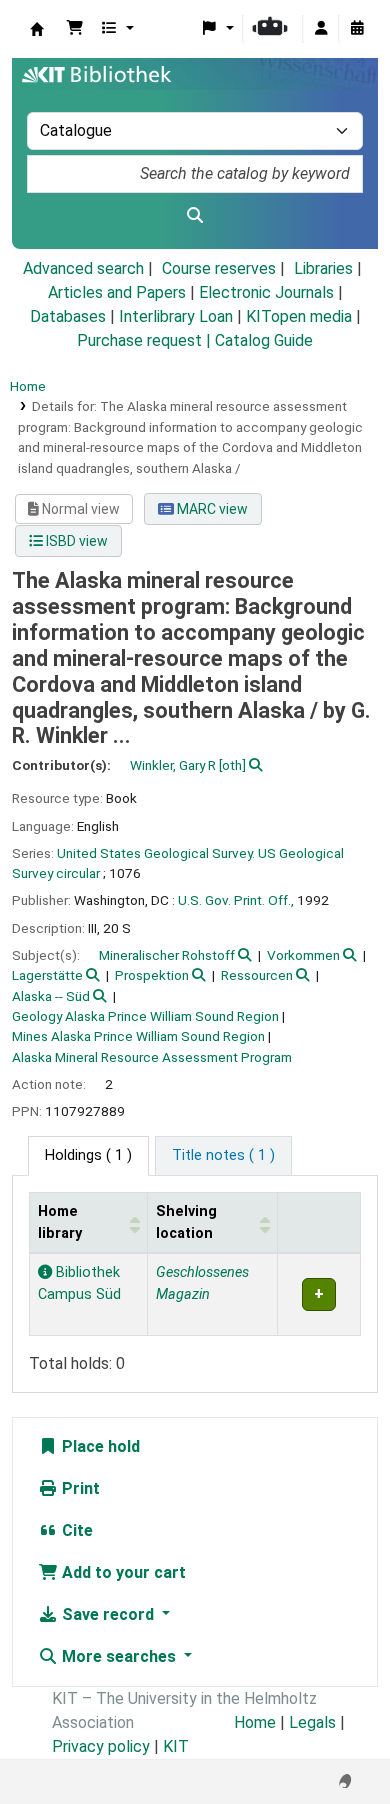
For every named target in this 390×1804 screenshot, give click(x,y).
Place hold (99, 1446)
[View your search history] (357, 29)
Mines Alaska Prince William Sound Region (138, 1036)
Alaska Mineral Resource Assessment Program (152, 1057)
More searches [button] (119, 1656)
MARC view (211, 509)
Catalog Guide (264, 340)
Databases (68, 316)
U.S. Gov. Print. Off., (236, 900)
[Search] (195, 216)
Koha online (37, 29)
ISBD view (75, 541)
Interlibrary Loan (176, 316)
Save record (108, 1614)
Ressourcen (257, 975)
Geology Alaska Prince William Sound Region (145, 1016)
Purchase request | (146, 340)
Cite (75, 1530)
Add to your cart (122, 1572)
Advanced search (83, 268)
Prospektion (152, 975)
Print (79, 1488)
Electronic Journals (266, 292)
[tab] (223, 1156)
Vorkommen (303, 955)
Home (28, 386)
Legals (312, 1722)
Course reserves (219, 268)
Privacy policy (101, 1746)
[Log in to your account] (321, 29)
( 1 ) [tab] (88, 1155)
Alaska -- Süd (51, 996)
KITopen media (299, 316)
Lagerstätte (47, 975)
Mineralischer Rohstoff (167, 955)
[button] (75, 29)
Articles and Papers (117, 292)
